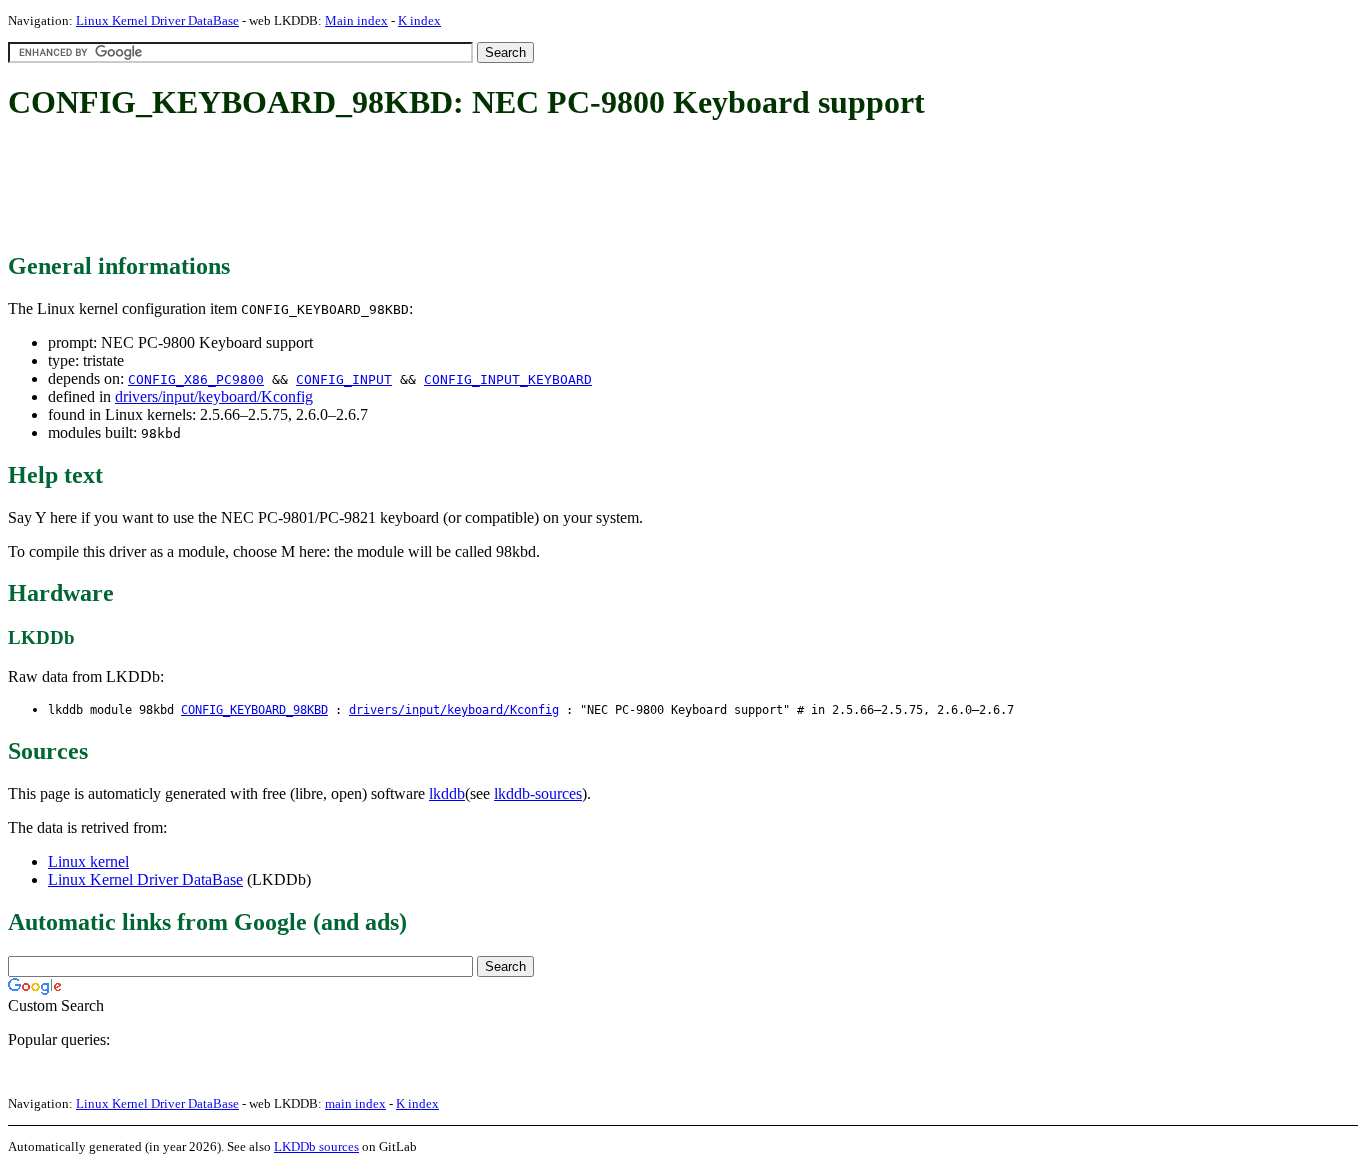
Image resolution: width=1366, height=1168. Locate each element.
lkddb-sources (538, 793)
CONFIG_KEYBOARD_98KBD (254, 710)
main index (355, 1103)
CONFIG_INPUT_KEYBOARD (508, 379)
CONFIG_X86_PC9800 (196, 379)
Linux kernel (88, 861)
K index (419, 20)
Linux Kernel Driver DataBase (157, 20)
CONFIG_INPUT (344, 379)
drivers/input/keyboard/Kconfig (214, 396)
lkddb (447, 793)
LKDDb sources (316, 1146)
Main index (356, 20)
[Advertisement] (372, 188)
